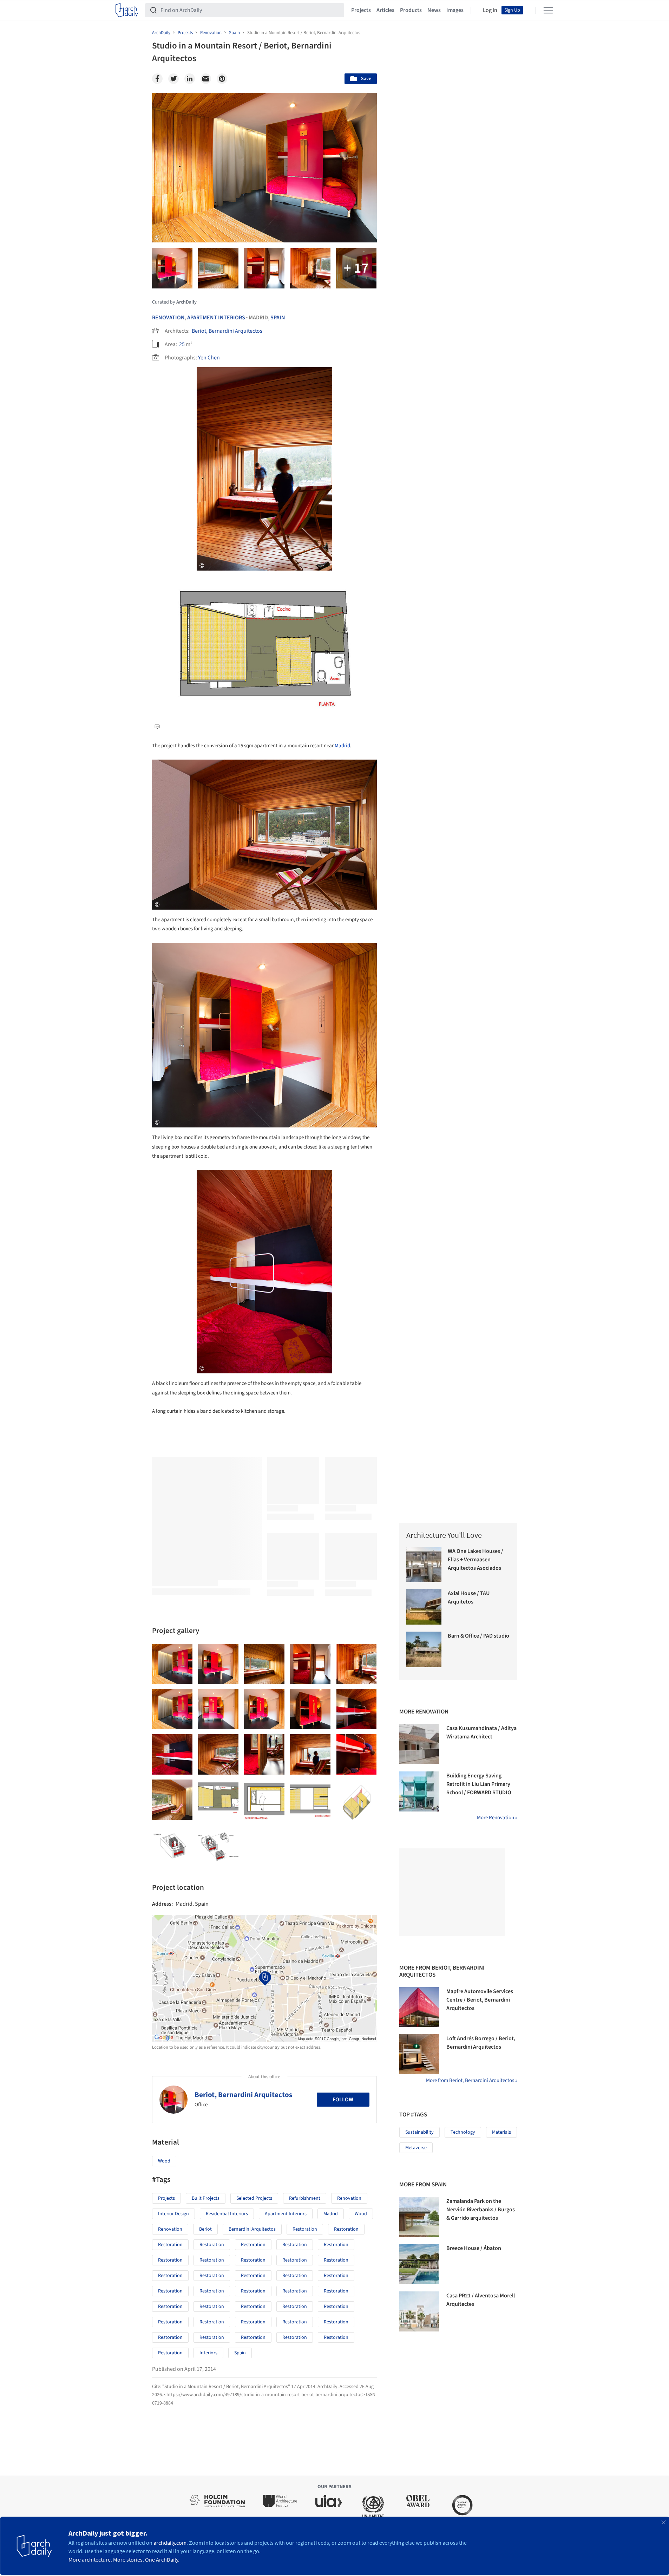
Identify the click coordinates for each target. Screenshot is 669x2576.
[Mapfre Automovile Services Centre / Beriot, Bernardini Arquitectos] (419, 2007)
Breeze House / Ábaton (474, 2248)
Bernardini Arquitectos (252, 2229)
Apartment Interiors (216, 318)
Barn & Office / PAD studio (478, 1636)
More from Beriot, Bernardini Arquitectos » (472, 2080)
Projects (361, 10)
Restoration (305, 2229)
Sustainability (419, 2132)
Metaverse (416, 2148)
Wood (164, 2161)
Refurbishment (305, 2198)
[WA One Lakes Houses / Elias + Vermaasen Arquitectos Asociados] (424, 1565)
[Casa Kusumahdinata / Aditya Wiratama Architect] (419, 1744)
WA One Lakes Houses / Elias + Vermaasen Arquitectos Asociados (475, 1560)
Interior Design (173, 2214)
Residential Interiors (227, 2214)
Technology (463, 2132)
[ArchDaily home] (127, 10)
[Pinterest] (222, 79)
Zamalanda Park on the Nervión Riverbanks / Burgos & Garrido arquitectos (481, 2210)
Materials (501, 2132)
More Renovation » (497, 1818)
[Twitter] (173, 79)
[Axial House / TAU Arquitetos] (424, 1607)
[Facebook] (157, 79)
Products (411, 10)
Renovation (168, 318)
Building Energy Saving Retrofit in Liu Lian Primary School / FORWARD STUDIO (479, 1784)
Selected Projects (254, 2198)
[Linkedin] (190, 79)
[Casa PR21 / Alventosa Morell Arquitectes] (419, 2311)
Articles (385, 10)
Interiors (208, 2353)
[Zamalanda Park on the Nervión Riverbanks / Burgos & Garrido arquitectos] (419, 2217)
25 (182, 344)
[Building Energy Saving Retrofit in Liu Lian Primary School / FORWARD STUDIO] (419, 1791)
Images (455, 10)
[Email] (206, 79)
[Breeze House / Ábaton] (419, 2264)
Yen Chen (209, 358)
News (434, 10)
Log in (490, 10)
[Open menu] (548, 10)
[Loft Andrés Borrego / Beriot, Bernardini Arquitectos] (419, 2054)
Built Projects (206, 2198)
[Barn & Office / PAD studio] (424, 1649)
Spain (278, 318)
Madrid (342, 746)
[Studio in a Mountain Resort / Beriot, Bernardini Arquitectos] (172, 1664)
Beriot (205, 2229)
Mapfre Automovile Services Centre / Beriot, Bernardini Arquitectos (480, 2000)
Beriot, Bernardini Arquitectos (227, 331)
